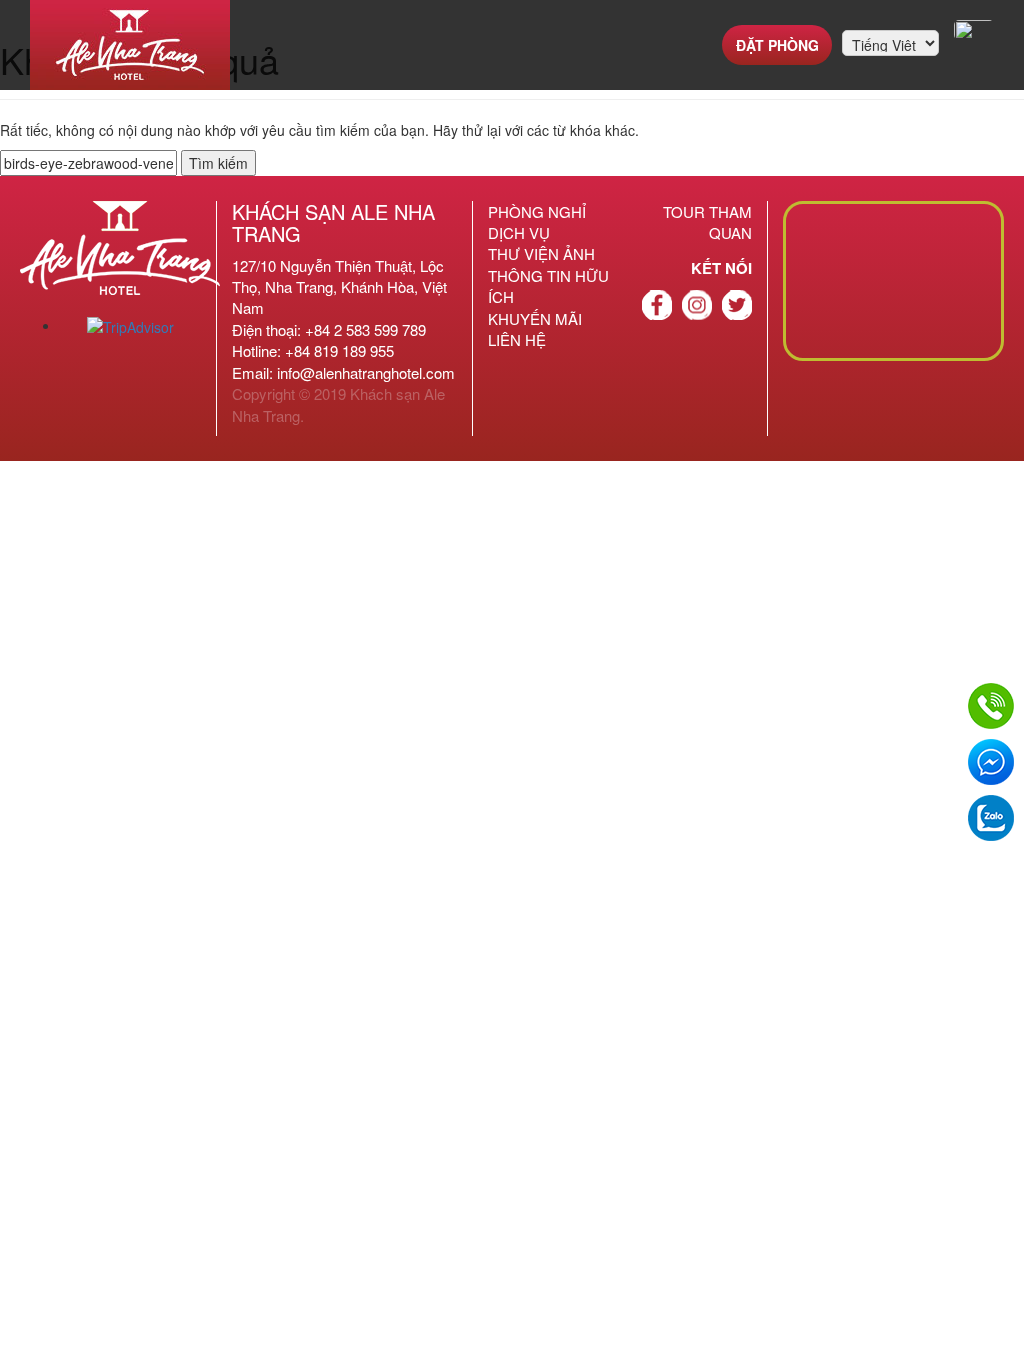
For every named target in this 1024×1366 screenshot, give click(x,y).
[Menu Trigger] (974, 30)
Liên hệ (517, 339)
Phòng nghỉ (537, 211)
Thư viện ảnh (541, 253)
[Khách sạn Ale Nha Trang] (130, 45)
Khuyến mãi (535, 318)
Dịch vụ (519, 232)
